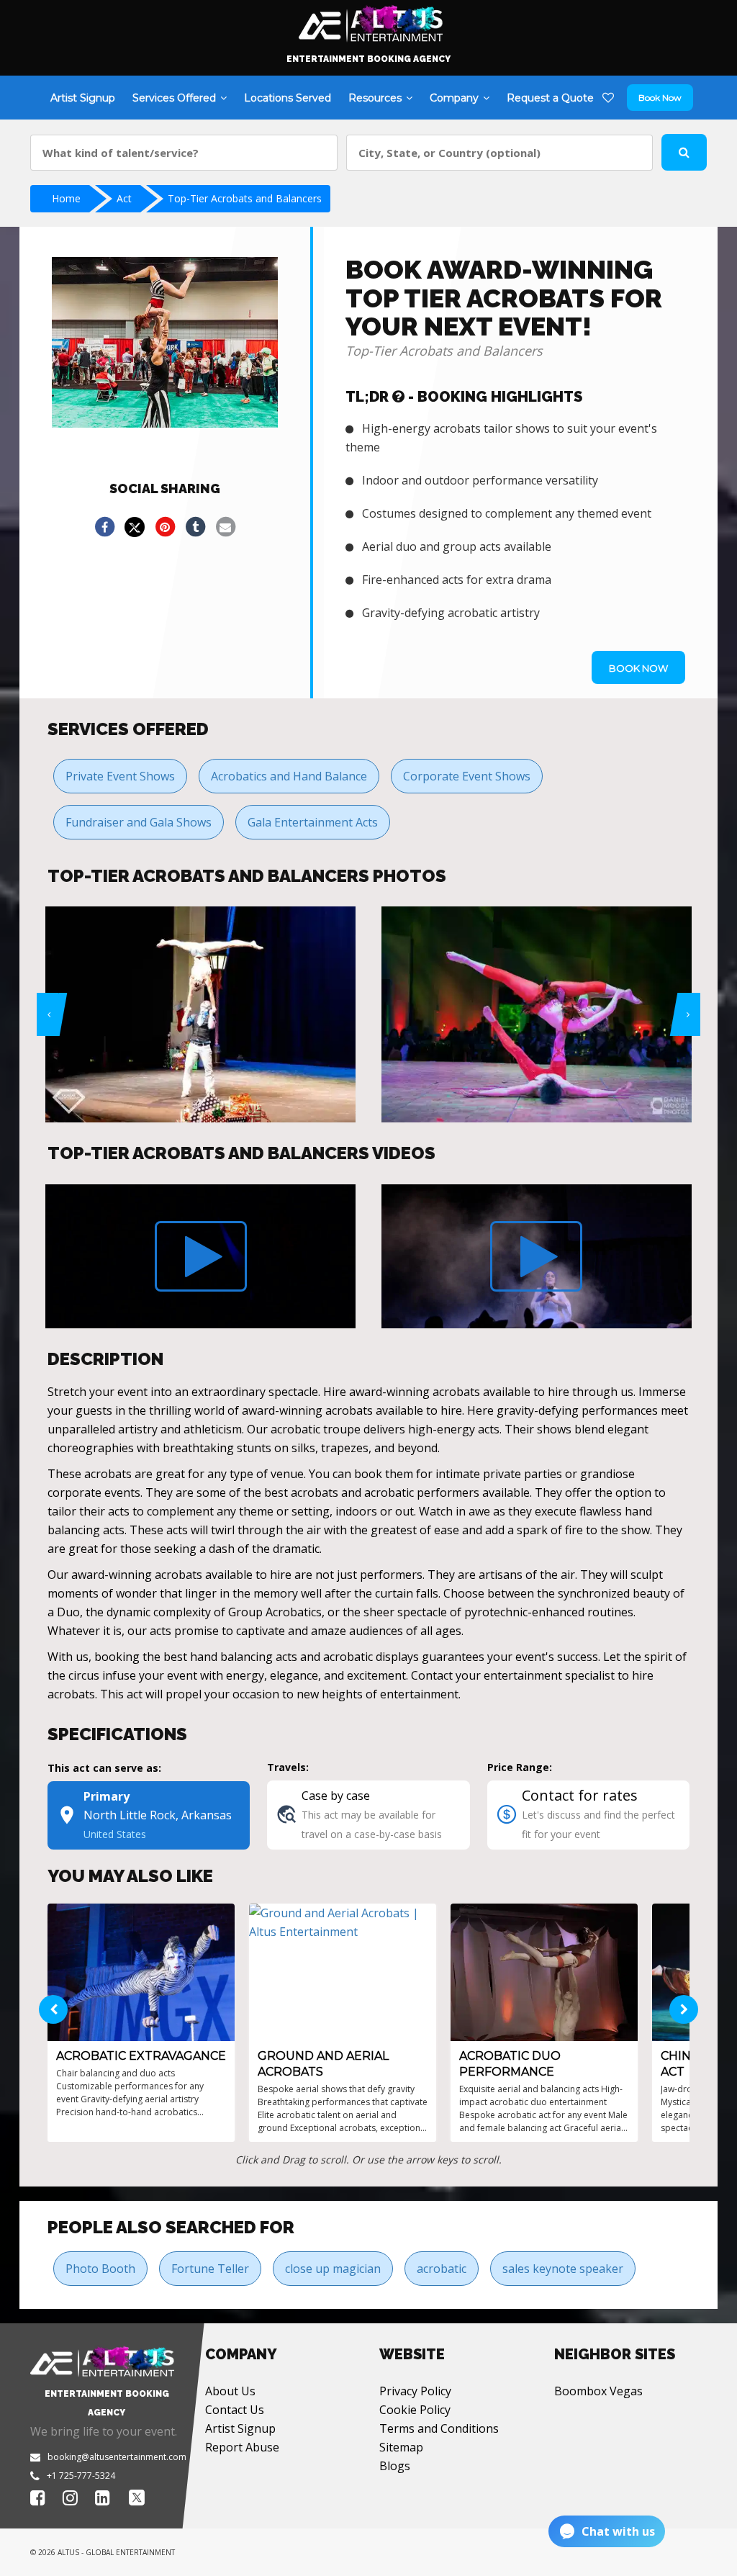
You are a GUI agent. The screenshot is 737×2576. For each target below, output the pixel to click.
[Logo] (369, 20)
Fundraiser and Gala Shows (139, 822)
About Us (230, 2391)
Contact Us (235, 2410)
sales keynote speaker (563, 2269)
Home (66, 198)
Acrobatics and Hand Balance (289, 776)
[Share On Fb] (104, 527)
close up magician (333, 2269)
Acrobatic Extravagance (141, 2056)
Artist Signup (240, 2428)
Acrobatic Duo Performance (510, 2064)
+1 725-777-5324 (81, 2476)
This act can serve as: (104, 1768)
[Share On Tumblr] (195, 527)
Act (124, 198)
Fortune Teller (210, 2269)
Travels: (288, 1767)
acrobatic (442, 2269)
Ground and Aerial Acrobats (323, 2064)
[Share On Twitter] (135, 527)
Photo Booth (100, 2269)
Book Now (660, 98)
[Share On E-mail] (225, 527)
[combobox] (184, 153)
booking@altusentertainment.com (117, 2457)
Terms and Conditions (439, 2428)
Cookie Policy (415, 2410)
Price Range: (520, 1767)
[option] (173, 1014)
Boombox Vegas (598, 2391)
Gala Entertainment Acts (313, 822)
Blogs (395, 2466)
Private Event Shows (120, 776)
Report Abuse (242, 2447)
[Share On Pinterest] (165, 527)
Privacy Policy (415, 2391)
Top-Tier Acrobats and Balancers (245, 198)
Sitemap (401, 2447)
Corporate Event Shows (467, 776)
